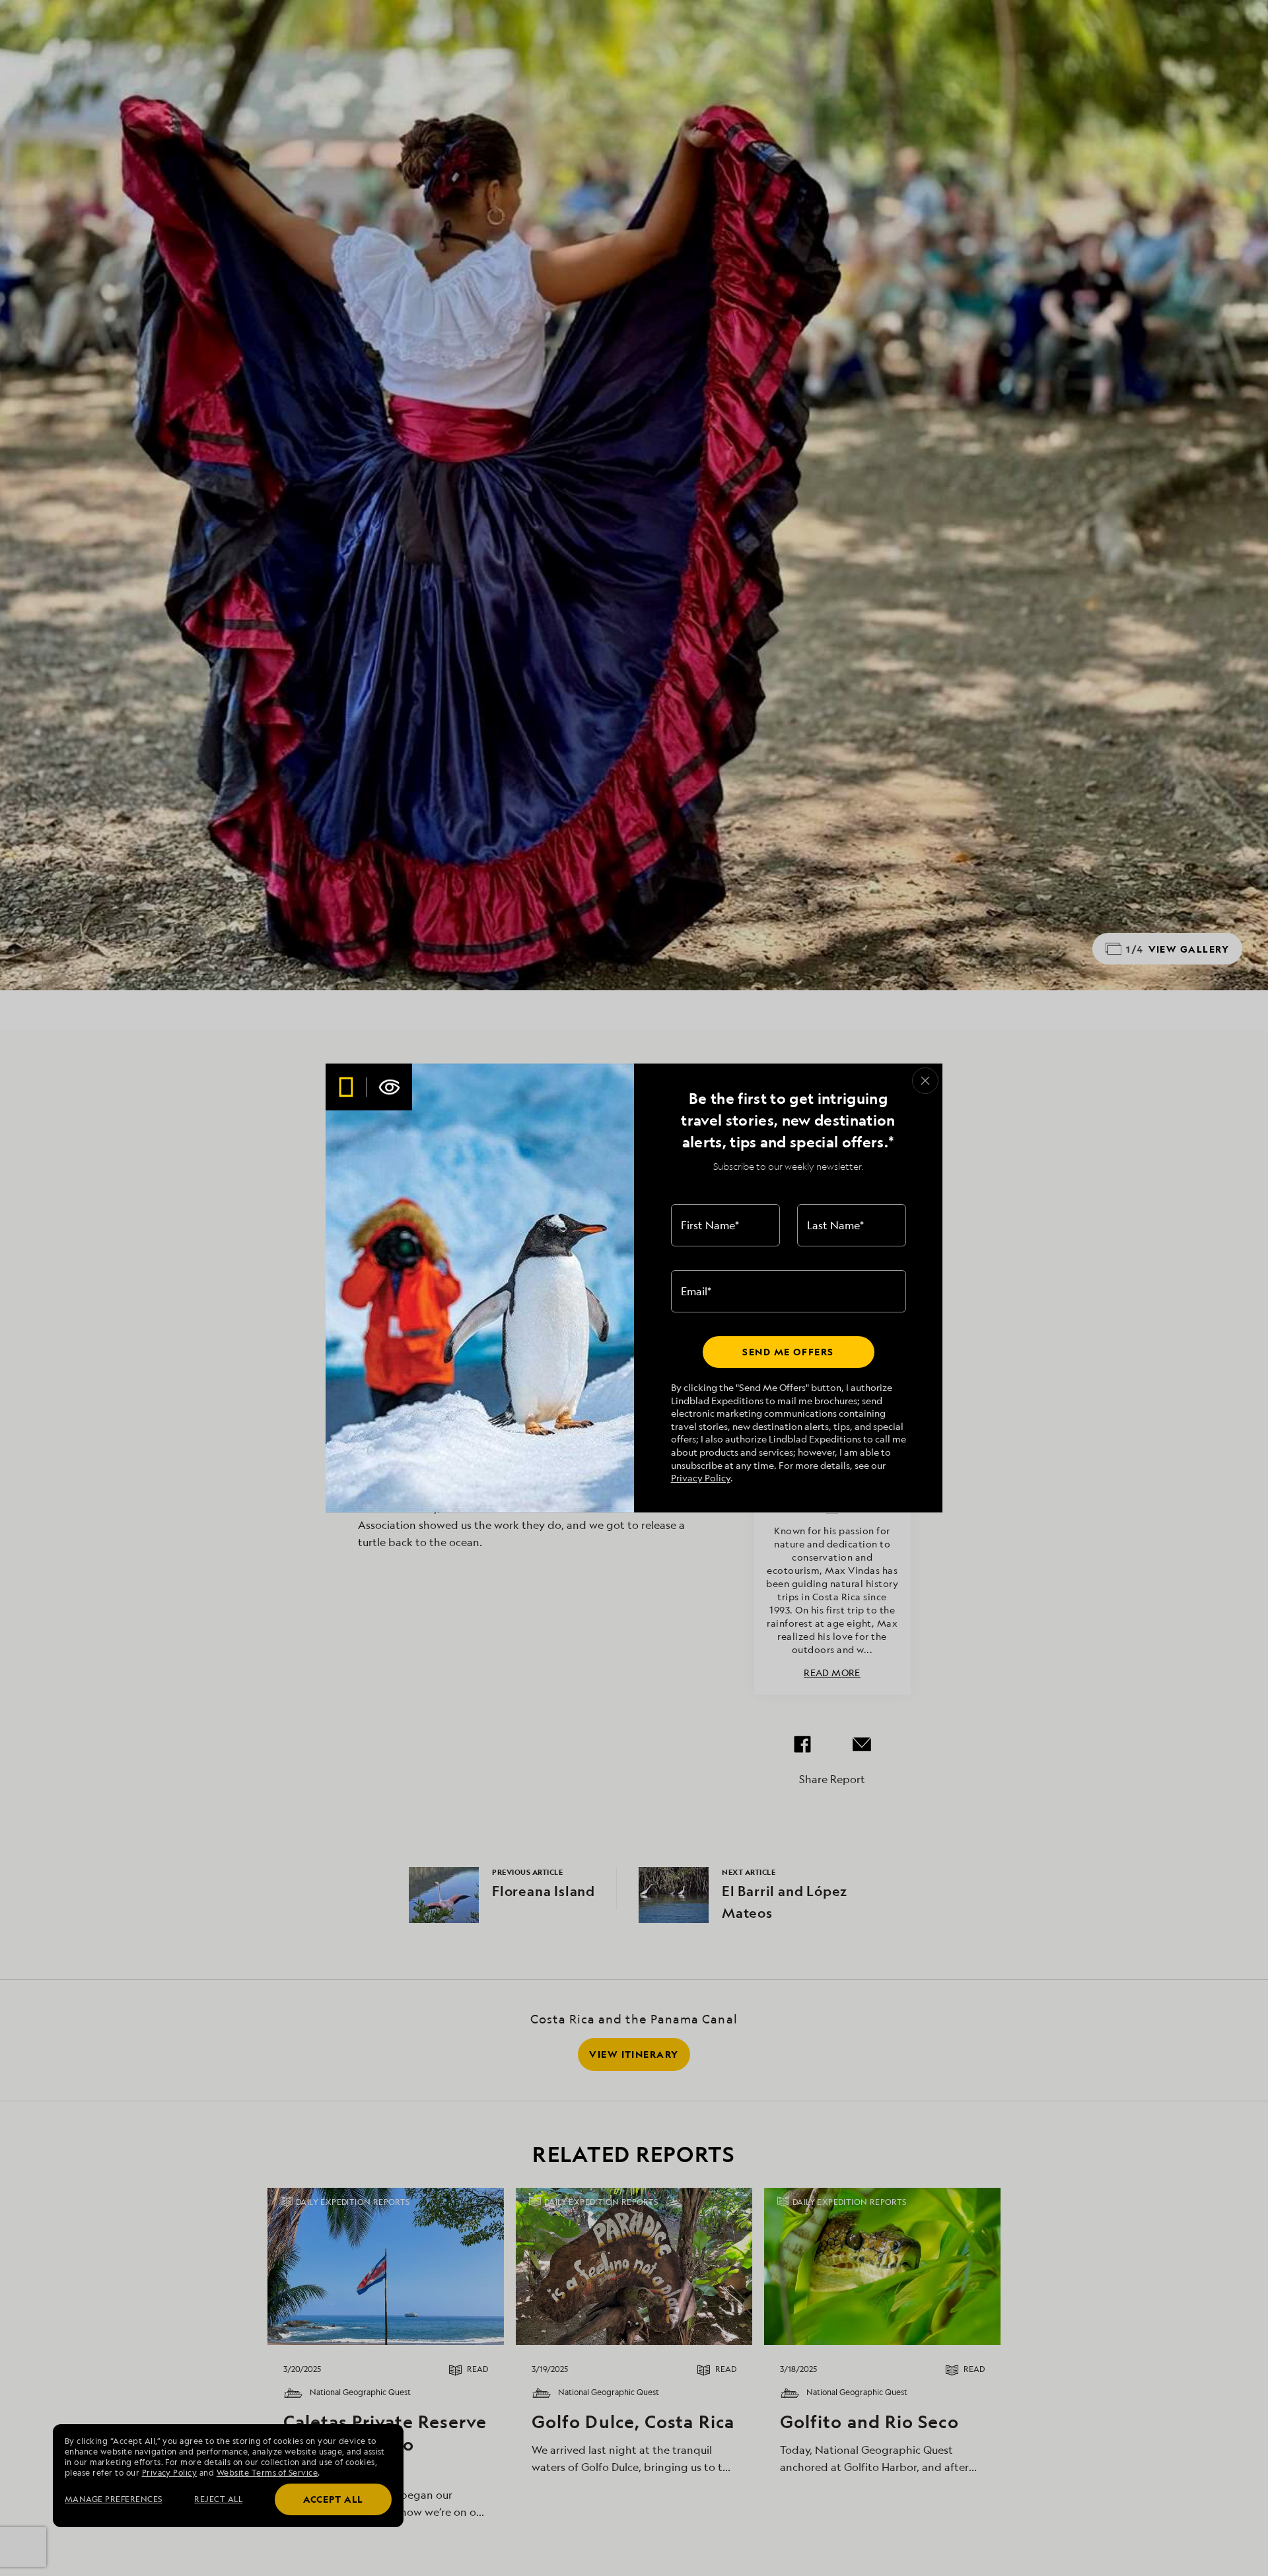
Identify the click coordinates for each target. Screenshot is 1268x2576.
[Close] (925, 1081)
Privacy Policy (701, 1478)
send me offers (788, 1352)
